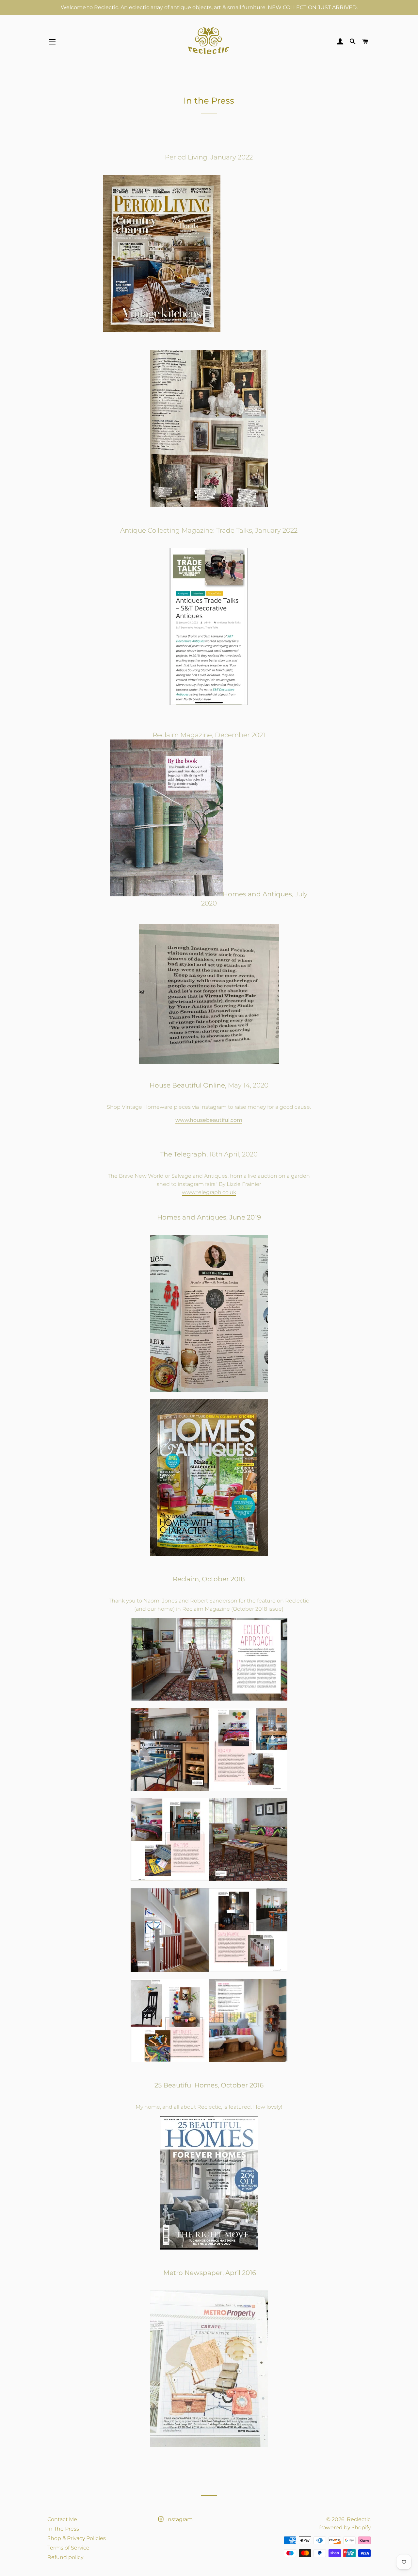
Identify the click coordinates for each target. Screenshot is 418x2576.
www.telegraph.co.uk (209, 1192)
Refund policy (65, 2557)
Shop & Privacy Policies (77, 2538)
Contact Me (62, 2519)
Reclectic (359, 2519)
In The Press (63, 2529)
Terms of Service (68, 2548)
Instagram (179, 2519)
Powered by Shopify (345, 2527)
